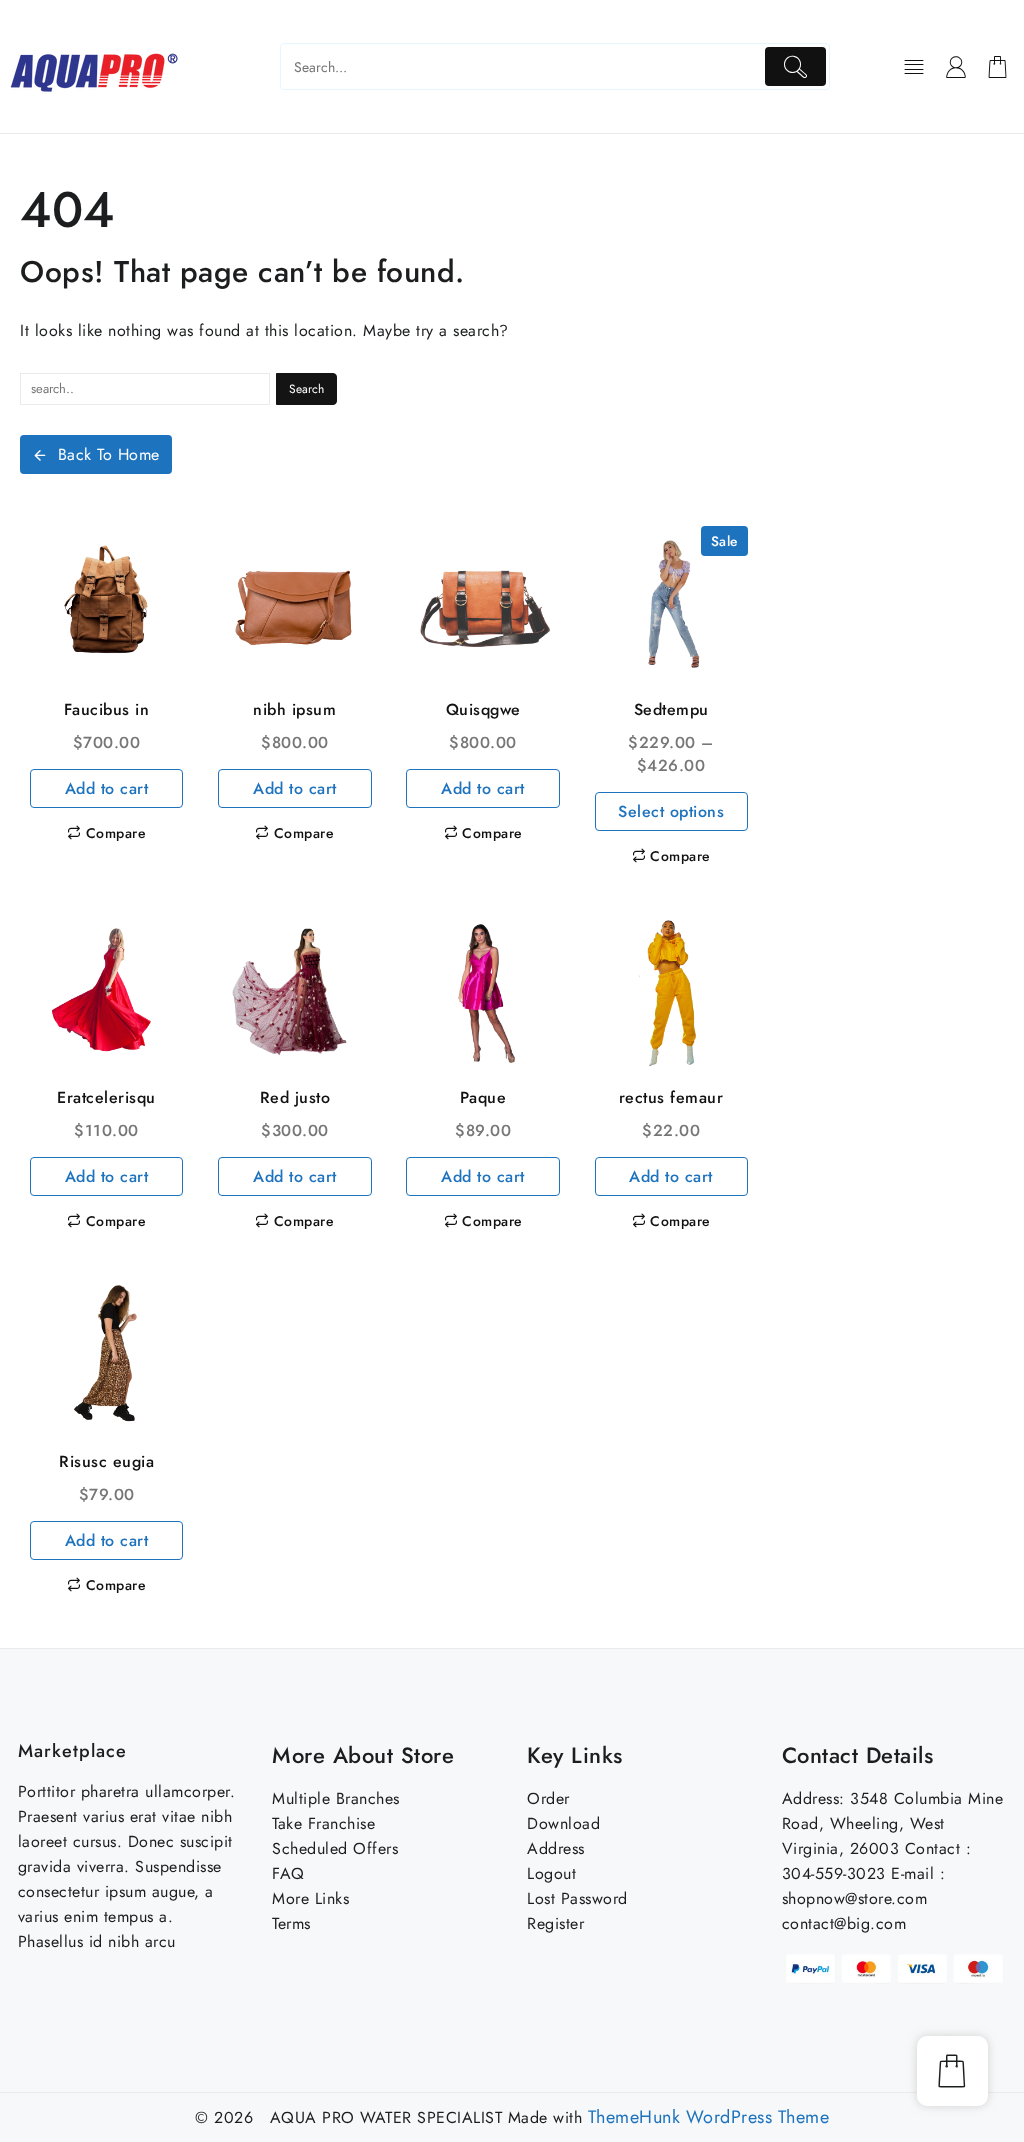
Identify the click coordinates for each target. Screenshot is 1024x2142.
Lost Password (577, 1898)
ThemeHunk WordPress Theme (709, 2117)
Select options (671, 811)
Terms (291, 1923)
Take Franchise (323, 1823)
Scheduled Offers (335, 1848)
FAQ (288, 1873)
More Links (310, 1898)
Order (548, 1798)
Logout (551, 1873)
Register (555, 1923)
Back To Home (109, 454)
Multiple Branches (336, 1798)
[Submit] (795, 66)
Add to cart (107, 788)
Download (563, 1823)
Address (556, 1848)
